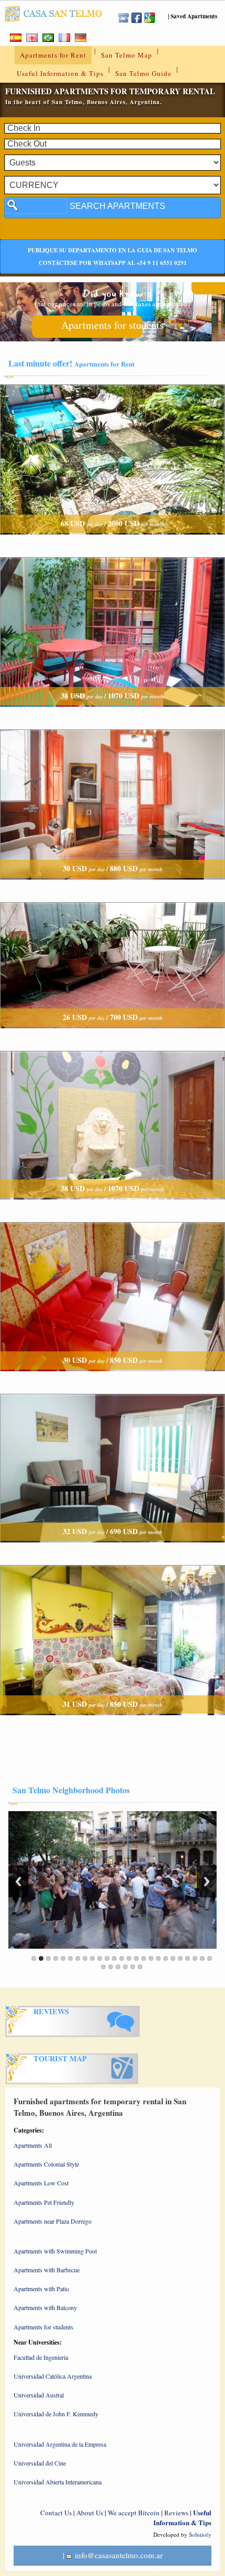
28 (118, 1967)
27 (111, 1967)
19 (166, 1958)
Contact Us (56, 2513)
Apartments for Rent (53, 55)
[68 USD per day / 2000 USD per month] (113, 544)
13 (122, 1958)
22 (188, 1958)
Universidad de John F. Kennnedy (56, 2414)
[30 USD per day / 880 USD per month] (113, 889)
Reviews (176, 2513)
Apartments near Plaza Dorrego (53, 2221)
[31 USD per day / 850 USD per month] (113, 1724)
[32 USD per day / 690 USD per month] (113, 1552)
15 (136, 1958)
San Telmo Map (127, 55)
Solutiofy (200, 2534)
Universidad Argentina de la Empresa (60, 2444)
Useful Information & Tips (60, 73)
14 (129, 1958)
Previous (18, 1881)
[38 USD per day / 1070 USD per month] (113, 716)
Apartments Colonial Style (46, 2164)
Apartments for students (113, 325)
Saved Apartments (194, 16)
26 (103, 1967)
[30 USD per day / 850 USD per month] (113, 1380)
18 (158, 1958)
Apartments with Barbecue (47, 2270)
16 (144, 1958)
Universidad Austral (39, 2395)
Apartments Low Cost (41, 2183)
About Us (90, 2513)
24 (202, 1958)
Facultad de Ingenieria (41, 2357)
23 (195, 1958)
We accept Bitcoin (134, 2513)
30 (133, 1967)
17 (151, 1958)
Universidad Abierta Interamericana (58, 2482)
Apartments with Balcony (45, 2307)
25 (210, 1958)
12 (114, 1958)
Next (207, 1881)
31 (140, 1967)
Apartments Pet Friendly (44, 2202)
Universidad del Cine (40, 2463)
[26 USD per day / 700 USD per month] (113, 1037)
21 (180, 1958)
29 (125, 1967)
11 (107, 1958)
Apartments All (33, 2145)
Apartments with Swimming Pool (55, 2251)
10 (100, 1958)
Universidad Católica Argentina (53, 2376)
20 (173, 1958)
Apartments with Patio (41, 2289)
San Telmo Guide (143, 73)
